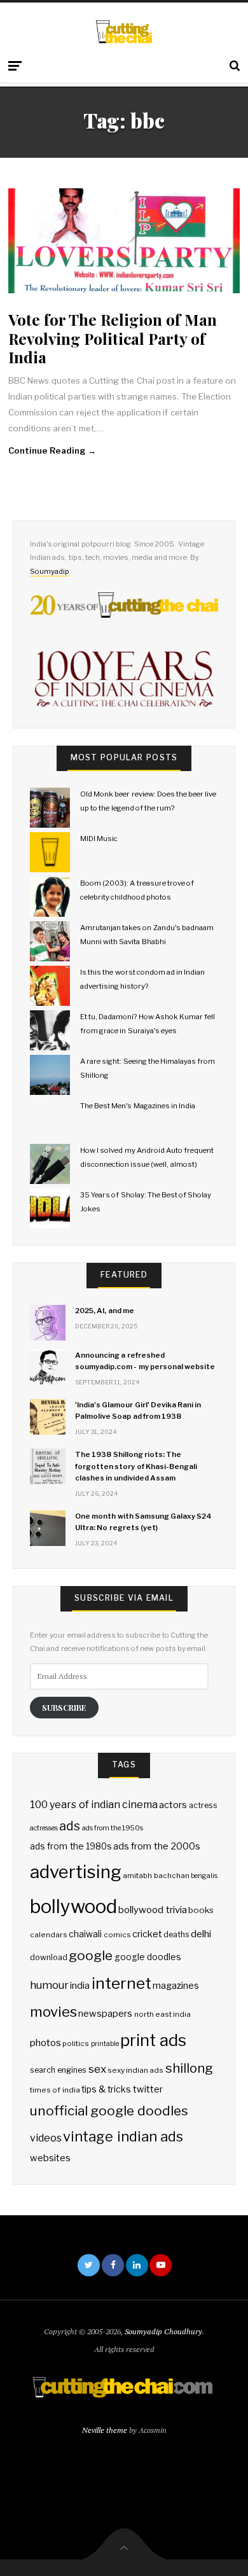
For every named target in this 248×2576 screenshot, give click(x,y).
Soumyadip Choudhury (163, 2331)
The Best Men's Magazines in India (138, 1106)
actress (203, 1805)
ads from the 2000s (157, 1846)
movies (53, 2011)
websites (50, 2158)
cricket (147, 1934)
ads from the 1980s (71, 1846)
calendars (49, 1935)
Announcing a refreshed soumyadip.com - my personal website (145, 1361)
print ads (153, 2040)
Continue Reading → (52, 450)
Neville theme (105, 2430)
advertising (76, 1872)
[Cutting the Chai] (124, 31)
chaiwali (85, 1934)
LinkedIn (137, 2265)
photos (45, 2043)
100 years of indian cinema (94, 1805)
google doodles (148, 1957)
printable (105, 2044)
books (201, 1910)
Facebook (113, 2265)
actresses (44, 1828)
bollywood (73, 1906)
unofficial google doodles (109, 2111)
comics (117, 1935)
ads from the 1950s (113, 1828)
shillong (189, 2068)
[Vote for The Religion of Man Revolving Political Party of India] (124, 241)
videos (46, 2138)
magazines (176, 1986)
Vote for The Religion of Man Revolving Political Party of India (113, 338)
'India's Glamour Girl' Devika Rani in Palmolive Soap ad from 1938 (138, 1410)
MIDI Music (99, 839)
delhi (201, 1934)
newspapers (105, 2014)
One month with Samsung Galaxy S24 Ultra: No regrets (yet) (143, 1522)
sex (97, 2069)
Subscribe (64, 1707)
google (91, 1955)
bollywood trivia (152, 1910)
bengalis (204, 1876)
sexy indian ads (135, 2070)
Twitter (89, 2265)
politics (76, 2043)
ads (70, 1826)
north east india (162, 2014)
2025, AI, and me (105, 1311)
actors (173, 1805)
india (80, 1986)
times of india (55, 2090)
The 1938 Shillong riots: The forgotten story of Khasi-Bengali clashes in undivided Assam (136, 1466)
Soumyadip (50, 571)
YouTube (161, 2265)
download (49, 1957)
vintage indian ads (123, 2136)
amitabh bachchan (156, 1876)
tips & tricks (106, 2089)
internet (121, 1983)
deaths (176, 1934)
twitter (148, 2089)
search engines (58, 2070)
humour (49, 1985)
